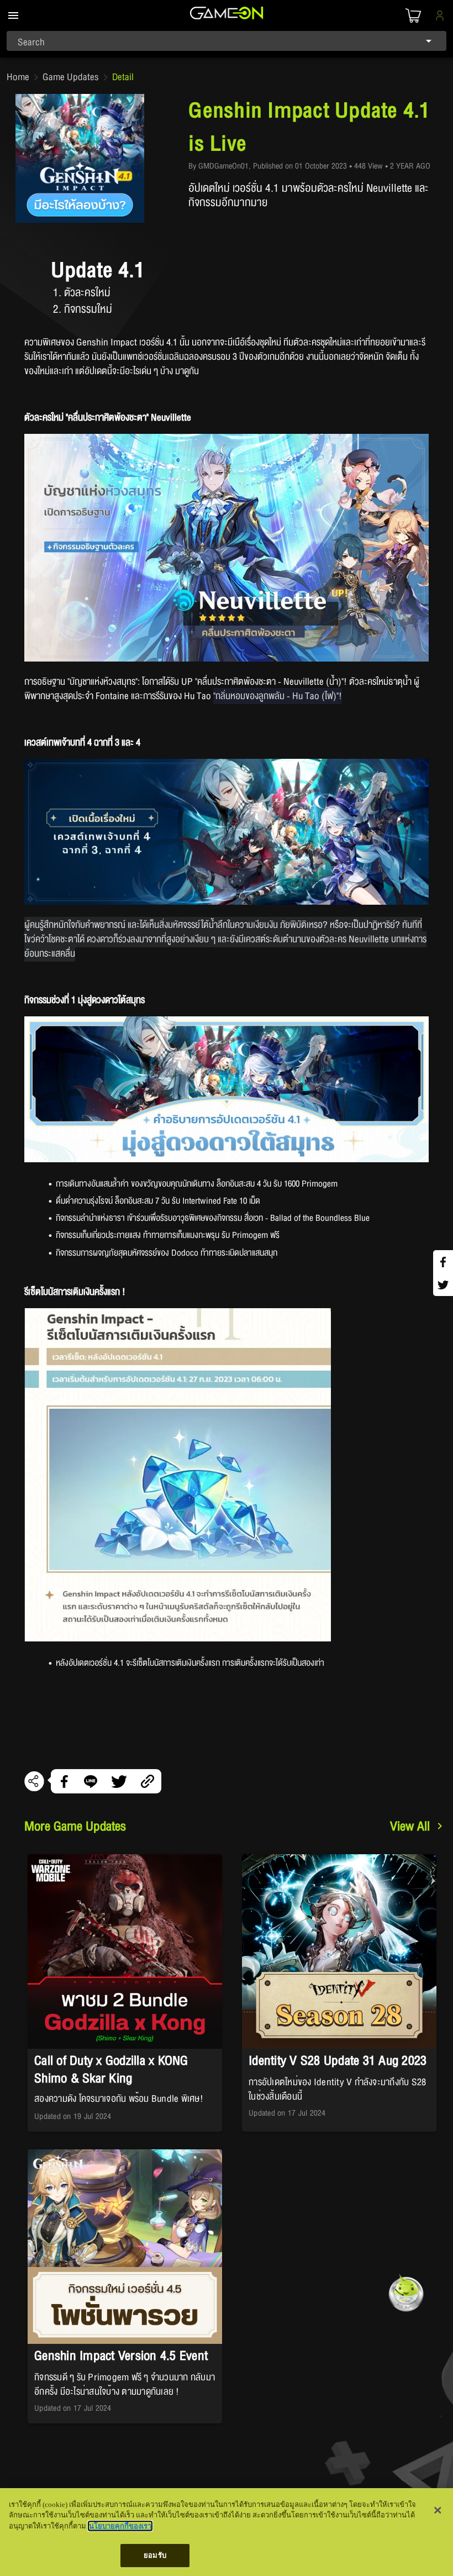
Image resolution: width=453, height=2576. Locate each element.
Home (18, 77)
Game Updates (71, 77)
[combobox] (227, 41)
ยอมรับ (155, 2555)
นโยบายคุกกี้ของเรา (120, 2526)
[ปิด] (438, 2510)
